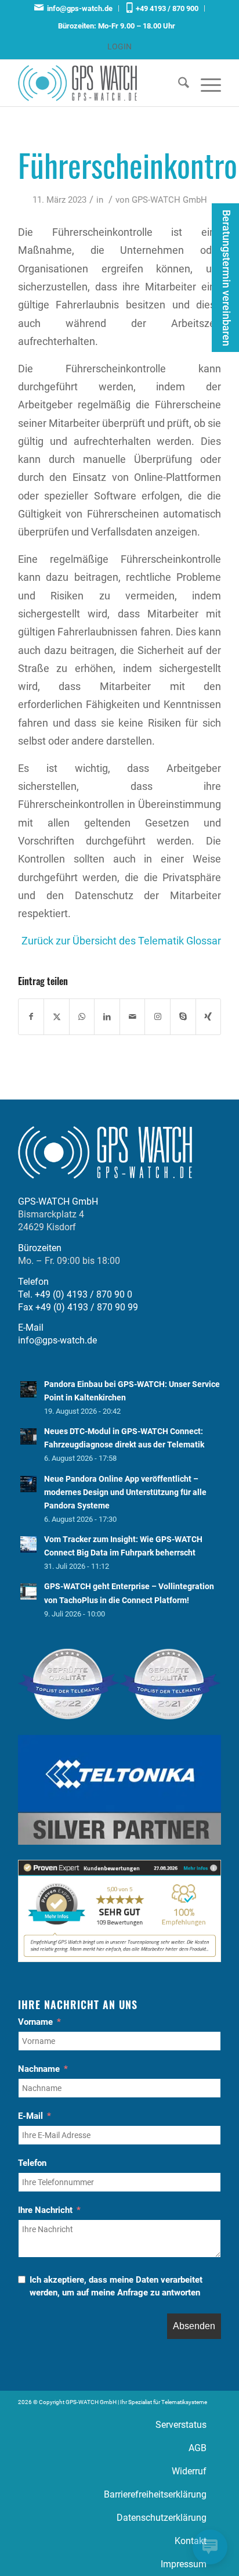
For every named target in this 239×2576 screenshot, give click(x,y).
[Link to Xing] (209, 1017)
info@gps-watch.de (78, 8)
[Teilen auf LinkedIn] (107, 1017)
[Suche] (178, 83)
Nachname (39, 2069)
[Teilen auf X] (57, 1017)
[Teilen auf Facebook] (31, 1017)
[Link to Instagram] (157, 1017)
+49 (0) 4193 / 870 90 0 (84, 1294)
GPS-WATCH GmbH (169, 200)
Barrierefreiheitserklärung (155, 2494)
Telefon (32, 2163)
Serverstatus (181, 2425)
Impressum (184, 2564)
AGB (198, 2448)
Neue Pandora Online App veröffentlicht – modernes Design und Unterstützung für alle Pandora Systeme (125, 1492)
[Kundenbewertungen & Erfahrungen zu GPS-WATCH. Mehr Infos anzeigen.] (119, 1959)
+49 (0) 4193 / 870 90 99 (87, 1307)
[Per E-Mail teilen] (133, 1017)
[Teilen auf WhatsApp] (82, 1017)
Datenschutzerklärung (162, 2518)
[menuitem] (74, 8)
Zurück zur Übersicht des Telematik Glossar (121, 941)
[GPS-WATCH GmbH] (99, 83)
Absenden (194, 2326)
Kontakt (191, 2541)
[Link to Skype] (183, 1017)
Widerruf (189, 2471)
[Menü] (205, 83)
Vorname (35, 2022)
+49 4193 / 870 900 (165, 8)
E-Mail (30, 2116)
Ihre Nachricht (45, 2210)
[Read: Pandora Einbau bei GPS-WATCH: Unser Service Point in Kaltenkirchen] (28, 1389)
